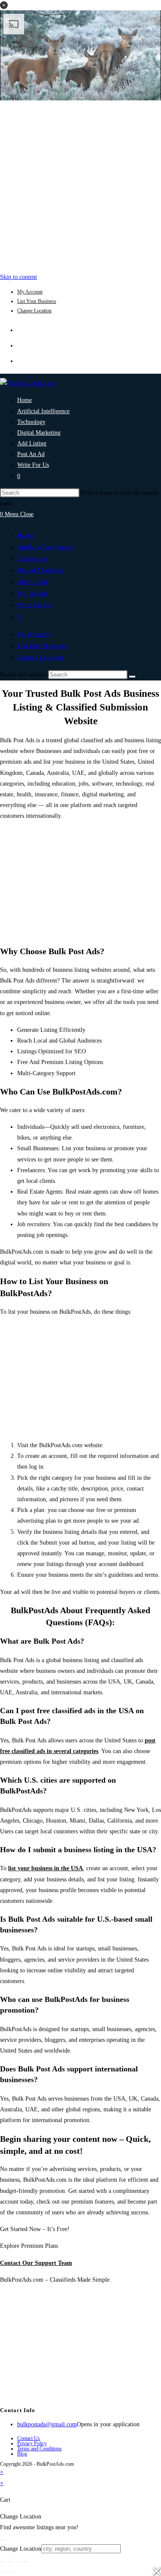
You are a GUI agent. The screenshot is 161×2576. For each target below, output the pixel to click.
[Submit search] (132, 677)
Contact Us (29, 2438)
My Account (30, 292)
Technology (33, 559)
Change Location (34, 311)
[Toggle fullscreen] (11, 2562)
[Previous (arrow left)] (3, 2573)
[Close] (3, 2540)
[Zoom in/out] (3, 2562)
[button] (4, 5)
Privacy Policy (32, 2443)
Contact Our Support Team (36, 2263)
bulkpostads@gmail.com (47, 2424)
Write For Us (34, 605)
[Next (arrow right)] (11, 2573)
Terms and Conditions (39, 2449)
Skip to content (18, 277)
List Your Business (37, 301)
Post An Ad (32, 593)
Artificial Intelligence (46, 547)
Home (25, 535)
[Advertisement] (80, 184)
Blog (22, 2454)
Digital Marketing (41, 570)
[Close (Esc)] (26, 2562)
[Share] (18, 2562)
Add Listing (33, 582)
